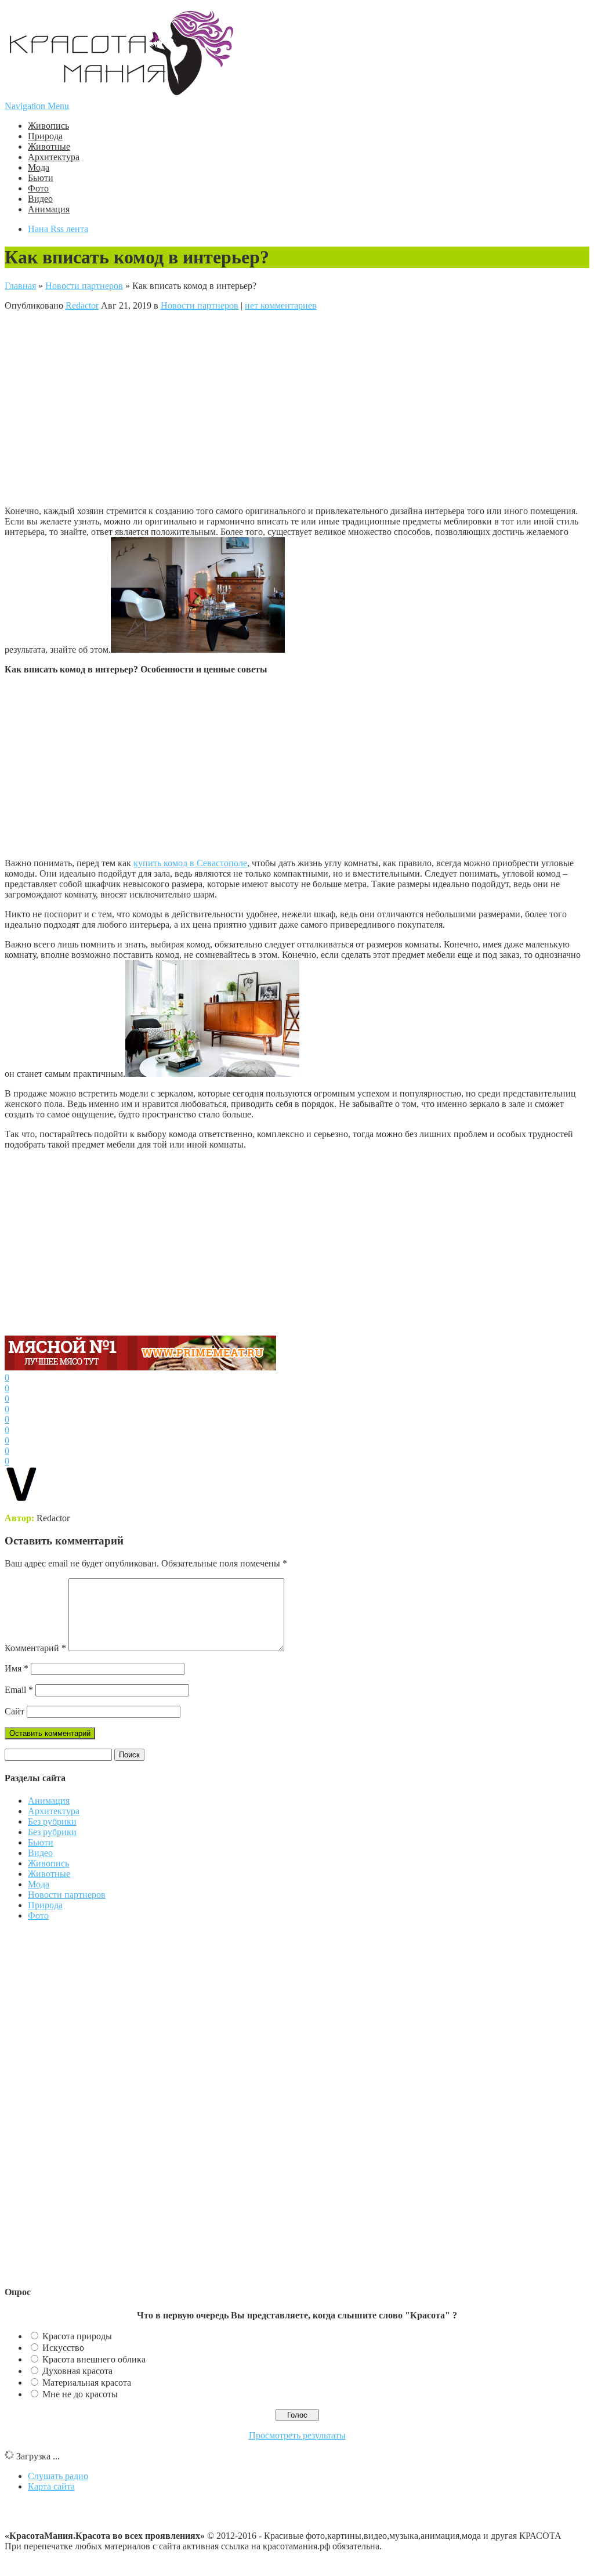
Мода (39, 167)
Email (19, 1690)
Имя (17, 1668)
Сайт (15, 1711)
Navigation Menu (37, 106)
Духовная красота (77, 2371)
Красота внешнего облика (94, 2359)
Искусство (63, 2348)
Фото (38, 188)
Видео (40, 199)
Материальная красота (87, 2383)
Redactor (82, 305)
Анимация (49, 209)
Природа (45, 136)
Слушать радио (58, 2476)
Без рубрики (52, 1821)
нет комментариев (281, 305)
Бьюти (41, 178)
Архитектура (54, 157)
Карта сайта (51, 2486)
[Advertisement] (245, 407)
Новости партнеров (84, 286)
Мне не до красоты (80, 2394)
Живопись (48, 126)
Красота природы (77, 2336)
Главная (20, 286)
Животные (49, 146)
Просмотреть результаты (297, 2435)
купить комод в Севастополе (190, 863)
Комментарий (35, 1648)
